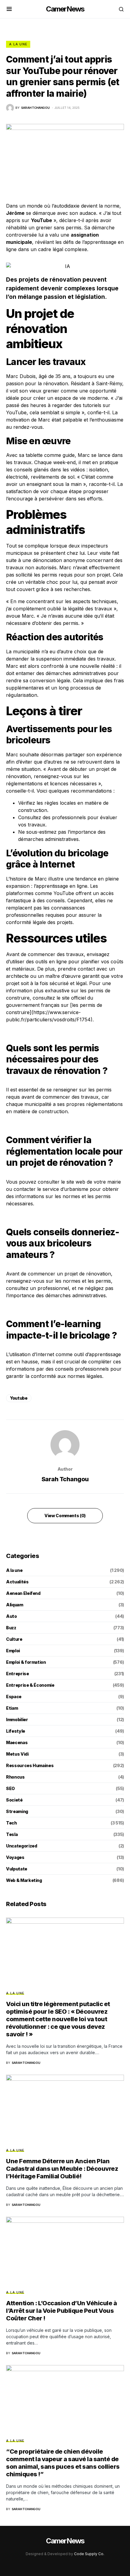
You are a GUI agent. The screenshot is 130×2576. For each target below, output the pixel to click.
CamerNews (65, 9)
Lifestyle (16, 1731)
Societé (14, 1800)
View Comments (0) (65, 1516)
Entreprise (18, 1674)
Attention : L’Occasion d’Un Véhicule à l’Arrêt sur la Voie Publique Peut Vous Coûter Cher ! (61, 2311)
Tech (11, 1823)
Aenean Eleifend (23, 1593)
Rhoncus (15, 1777)
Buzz (11, 1628)
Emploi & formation (26, 1662)
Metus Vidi (17, 1754)
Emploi (13, 1651)
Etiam (12, 1708)
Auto (11, 1616)
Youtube (19, 1398)
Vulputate (17, 1869)
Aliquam (15, 1605)
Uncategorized (21, 1846)
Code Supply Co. (89, 2554)
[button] (9, 9)
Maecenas (17, 1742)
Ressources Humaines (30, 1765)
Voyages (15, 1857)
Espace (14, 1697)
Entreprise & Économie (30, 1685)
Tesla (12, 1834)
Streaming (17, 1811)
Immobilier (17, 1719)
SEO (10, 1788)
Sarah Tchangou (65, 1479)
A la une (18, 44)
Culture (14, 1639)
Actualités (17, 1582)
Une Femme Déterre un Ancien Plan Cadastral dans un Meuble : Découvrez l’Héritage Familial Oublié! (62, 2169)
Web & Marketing (24, 1880)
